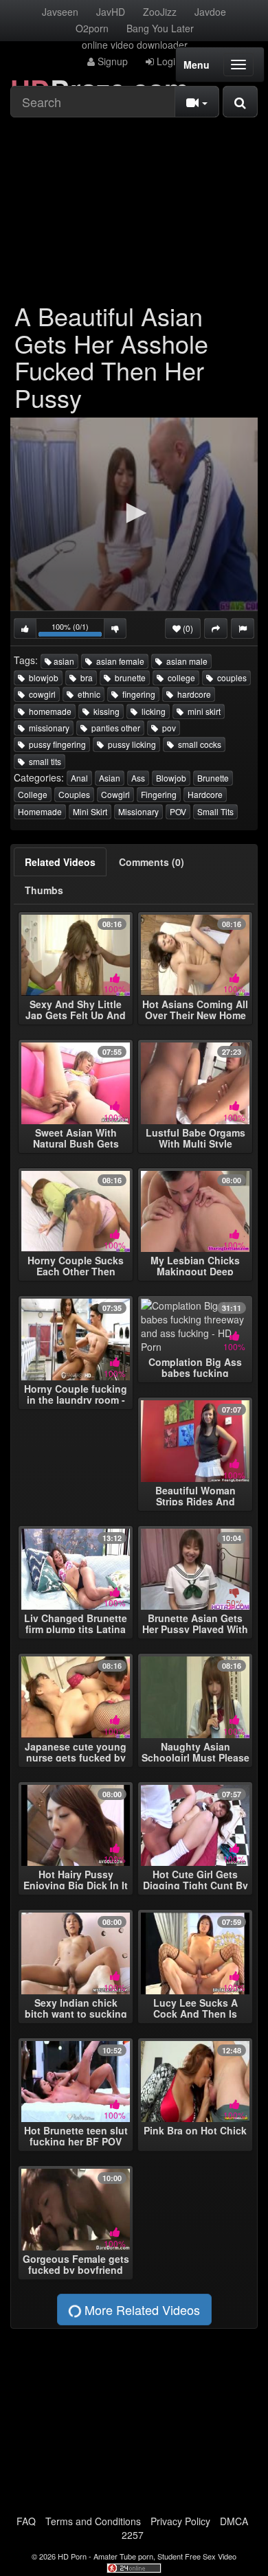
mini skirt (202, 711)
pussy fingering (55, 744)
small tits (43, 761)
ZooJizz (160, 12)
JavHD (111, 12)
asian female (118, 661)
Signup (111, 61)
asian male (185, 661)
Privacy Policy (180, 2521)
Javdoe (210, 12)
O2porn (92, 28)
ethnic (87, 694)
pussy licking (130, 744)
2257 (133, 2535)
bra (85, 677)
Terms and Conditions (93, 2521)
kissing (104, 711)
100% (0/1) (78, 630)
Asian (110, 778)
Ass (138, 778)
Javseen (60, 12)
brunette (128, 677)
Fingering (159, 794)
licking (152, 711)
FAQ (26, 2521)
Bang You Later (160, 28)
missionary (47, 728)
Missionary (138, 811)
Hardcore (205, 794)
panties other (114, 728)
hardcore (192, 694)
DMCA (234, 2521)
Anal (79, 778)
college (179, 677)
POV (178, 811)
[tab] (60, 862)
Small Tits (215, 811)
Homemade (40, 811)
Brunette (213, 778)
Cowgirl (115, 794)
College (33, 794)
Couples (74, 794)
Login (167, 61)
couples (230, 677)
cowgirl (40, 694)
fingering (137, 694)
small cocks (198, 744)
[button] (134, 513)
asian (63, 661)
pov (167, 728)
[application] (134, 514)
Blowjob (171, 778)
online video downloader (135, 45)
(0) (187, 628)
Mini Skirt (90, 811)
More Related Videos (141, 2310)
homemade (48, 711)
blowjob (42, 677)
